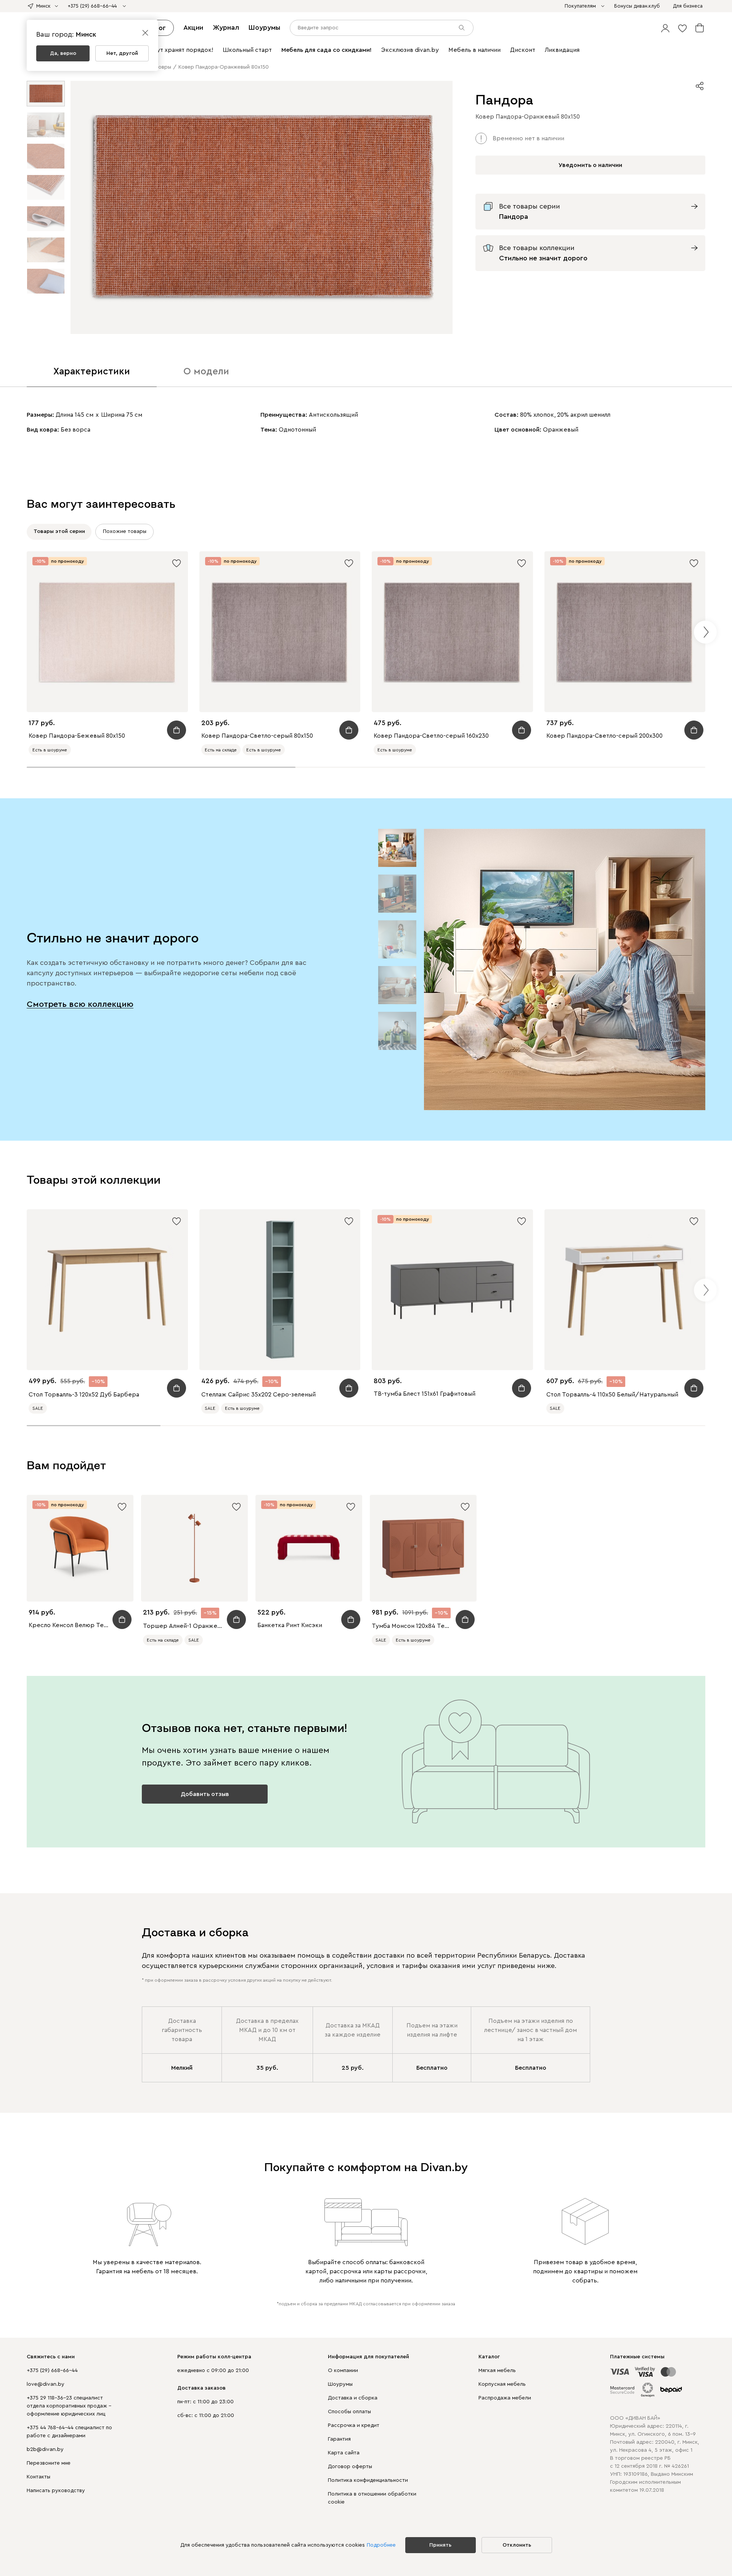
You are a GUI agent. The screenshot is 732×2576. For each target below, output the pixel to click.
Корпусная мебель (502, 2384)
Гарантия (339, 2439)
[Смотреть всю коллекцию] (565, 969)
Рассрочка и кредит (354, 2425)
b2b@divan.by (45, 2449)
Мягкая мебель (497, 2371)
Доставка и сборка (353, 2398)
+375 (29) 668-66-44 (52, 2371)
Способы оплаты (349, 2412)
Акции (193, 27)
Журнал (226, 27)
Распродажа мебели (505, 2398)
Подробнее (381, 2545)
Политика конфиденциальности (368, 2480)
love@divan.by (46, 2384)
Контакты (39, 2477)
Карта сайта (344, 2453)
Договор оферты (350, 2467)
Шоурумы (264, 27)
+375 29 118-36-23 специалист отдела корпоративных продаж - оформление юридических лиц (69, 2406)
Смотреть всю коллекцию (80, 1004)
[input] (382, 28)
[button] (665, 28)
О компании (343, 2371)
